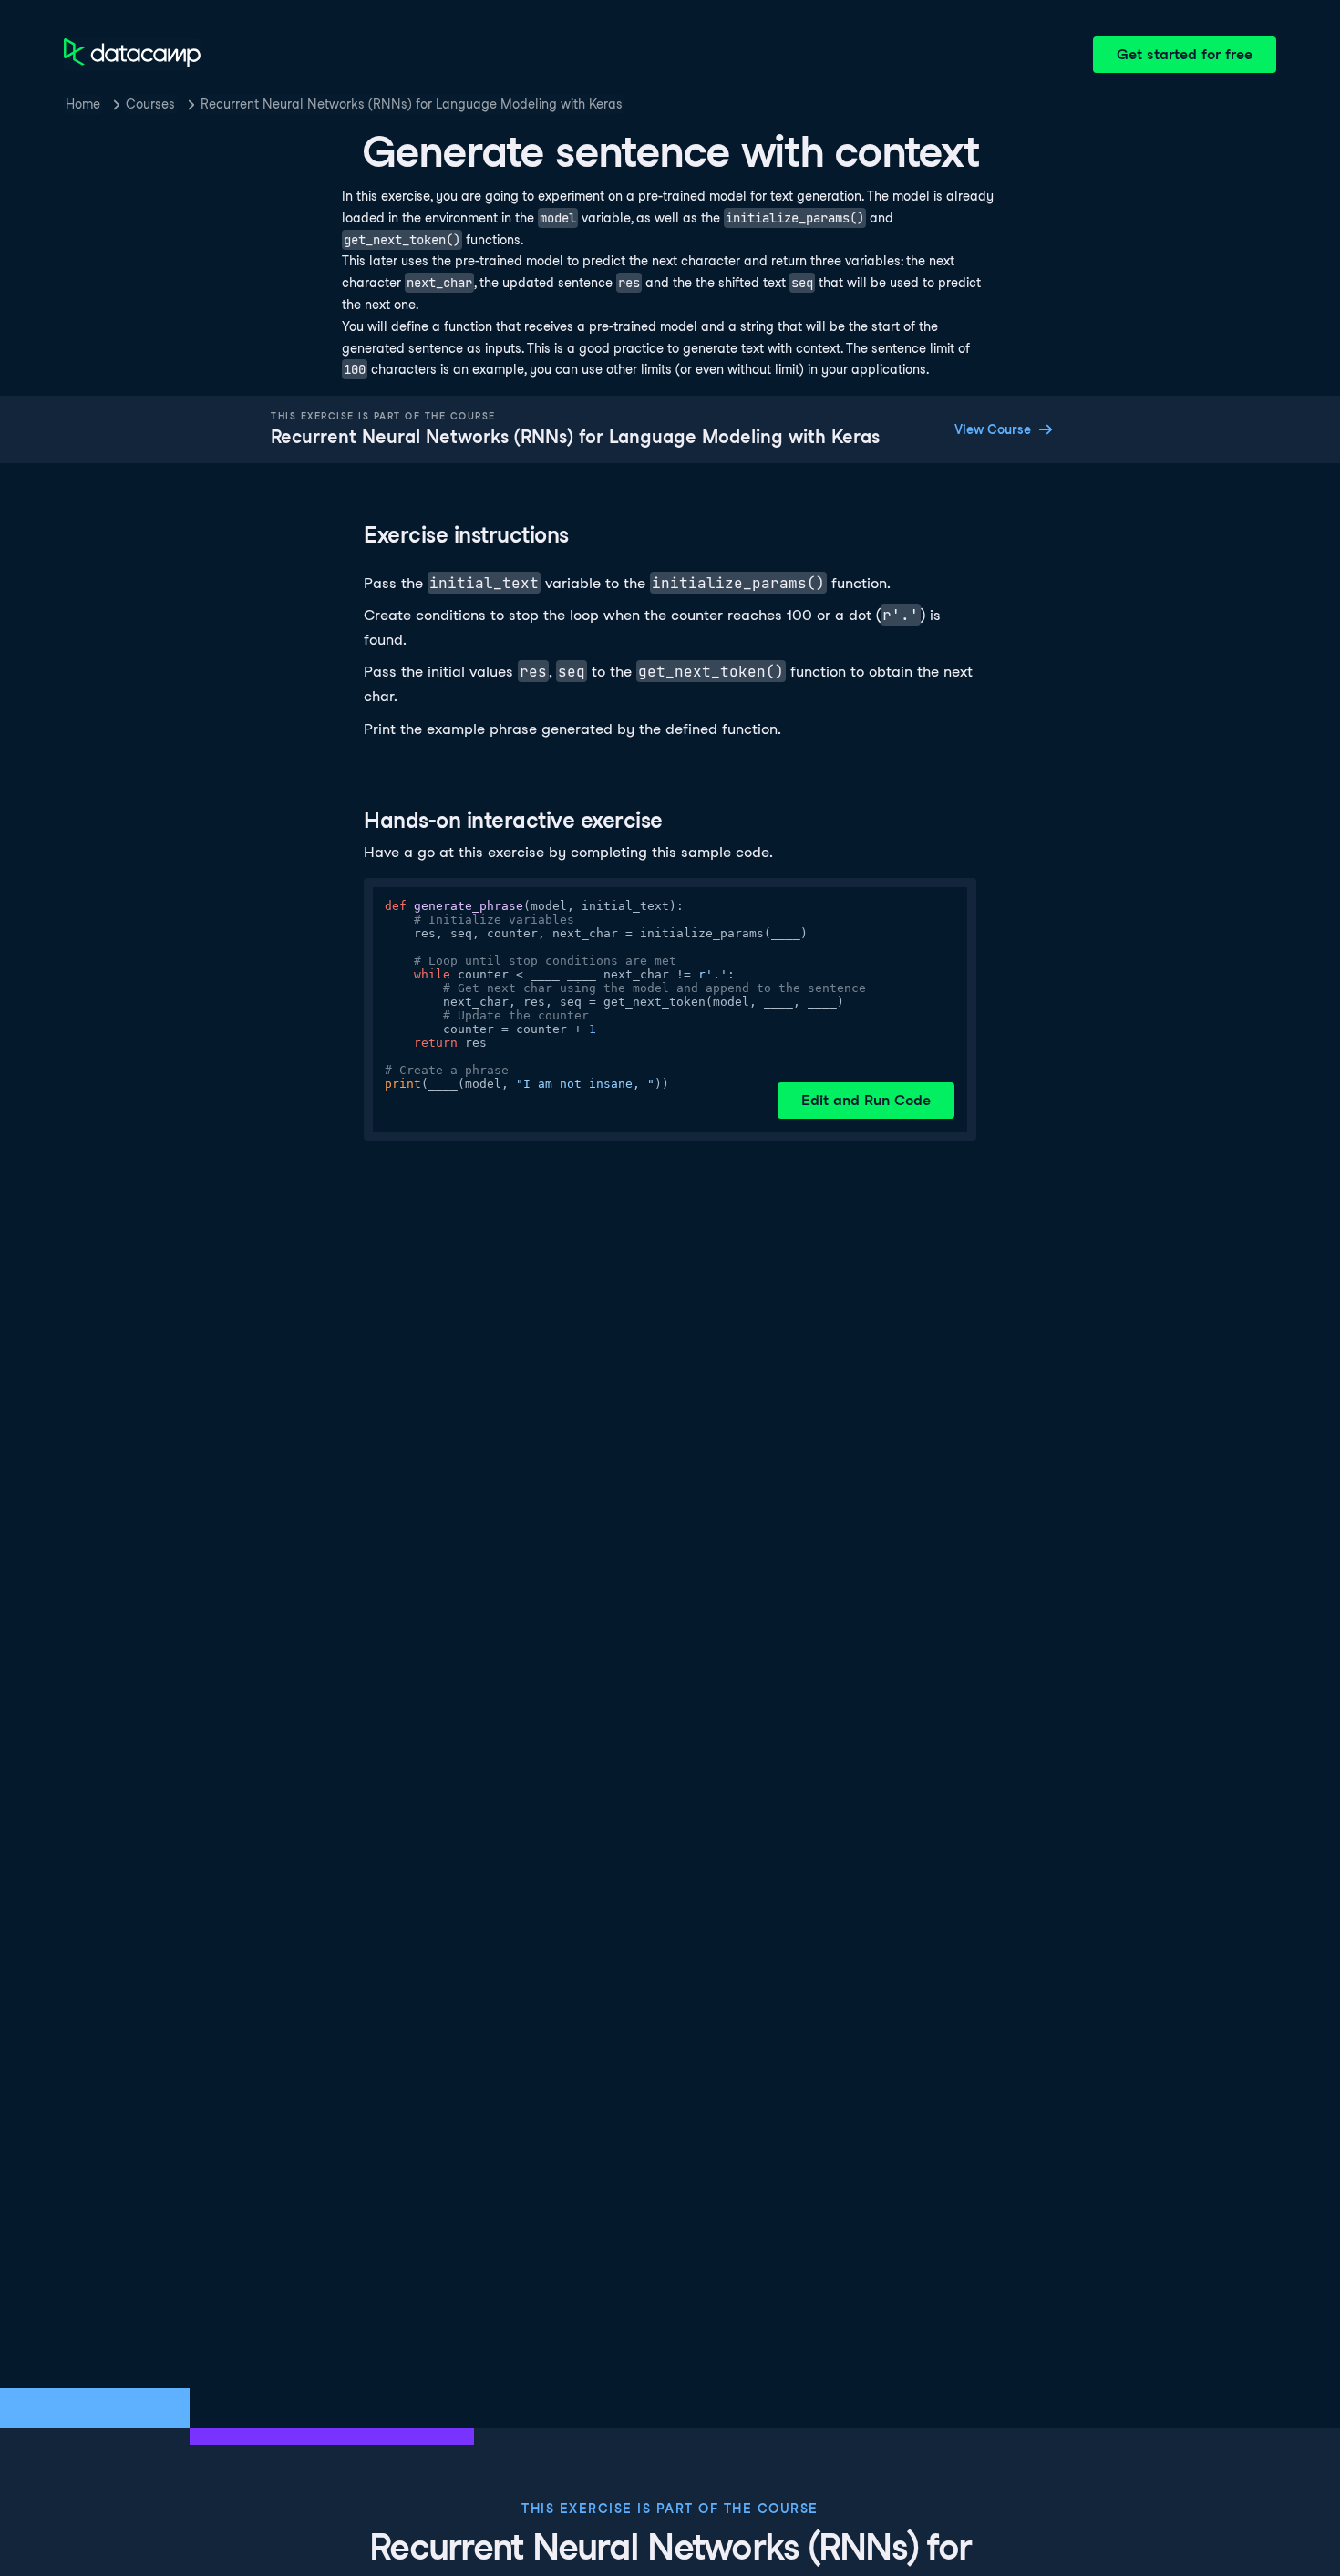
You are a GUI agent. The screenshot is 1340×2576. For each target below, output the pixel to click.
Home (83, 104)
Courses (150, 104)
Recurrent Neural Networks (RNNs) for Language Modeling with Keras (412, 104)
